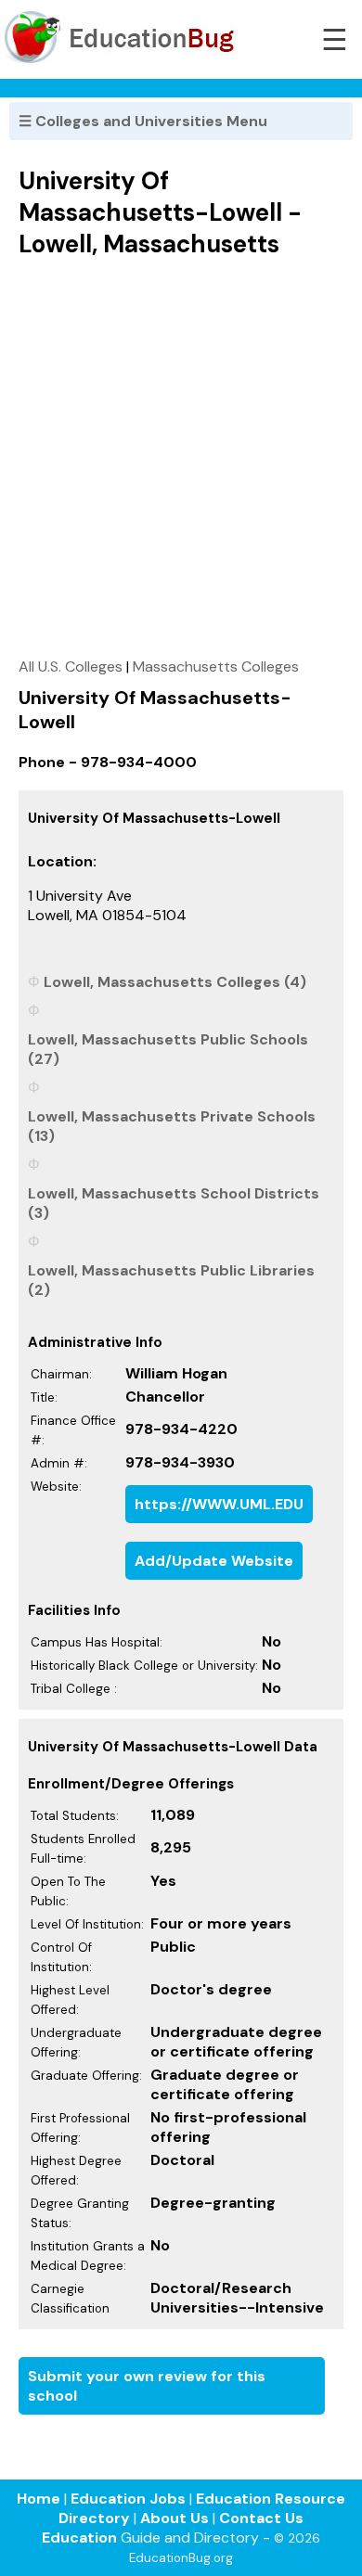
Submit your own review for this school (147, 2386)
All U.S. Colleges (71, 666)
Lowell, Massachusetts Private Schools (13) (172, 1126)
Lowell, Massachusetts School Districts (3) (174, 1203)
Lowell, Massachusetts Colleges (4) (175, 982)
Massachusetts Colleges (216, 666)
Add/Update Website (214, 1561)
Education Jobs (128, 2499)
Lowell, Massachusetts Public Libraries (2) (171, 1280)
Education (79, 2538)
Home (39, 2499)
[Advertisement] (181, 457)
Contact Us (261, 2518)
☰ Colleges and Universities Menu (143, 121)
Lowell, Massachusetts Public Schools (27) (168, 1049)
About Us (175, 2518)
